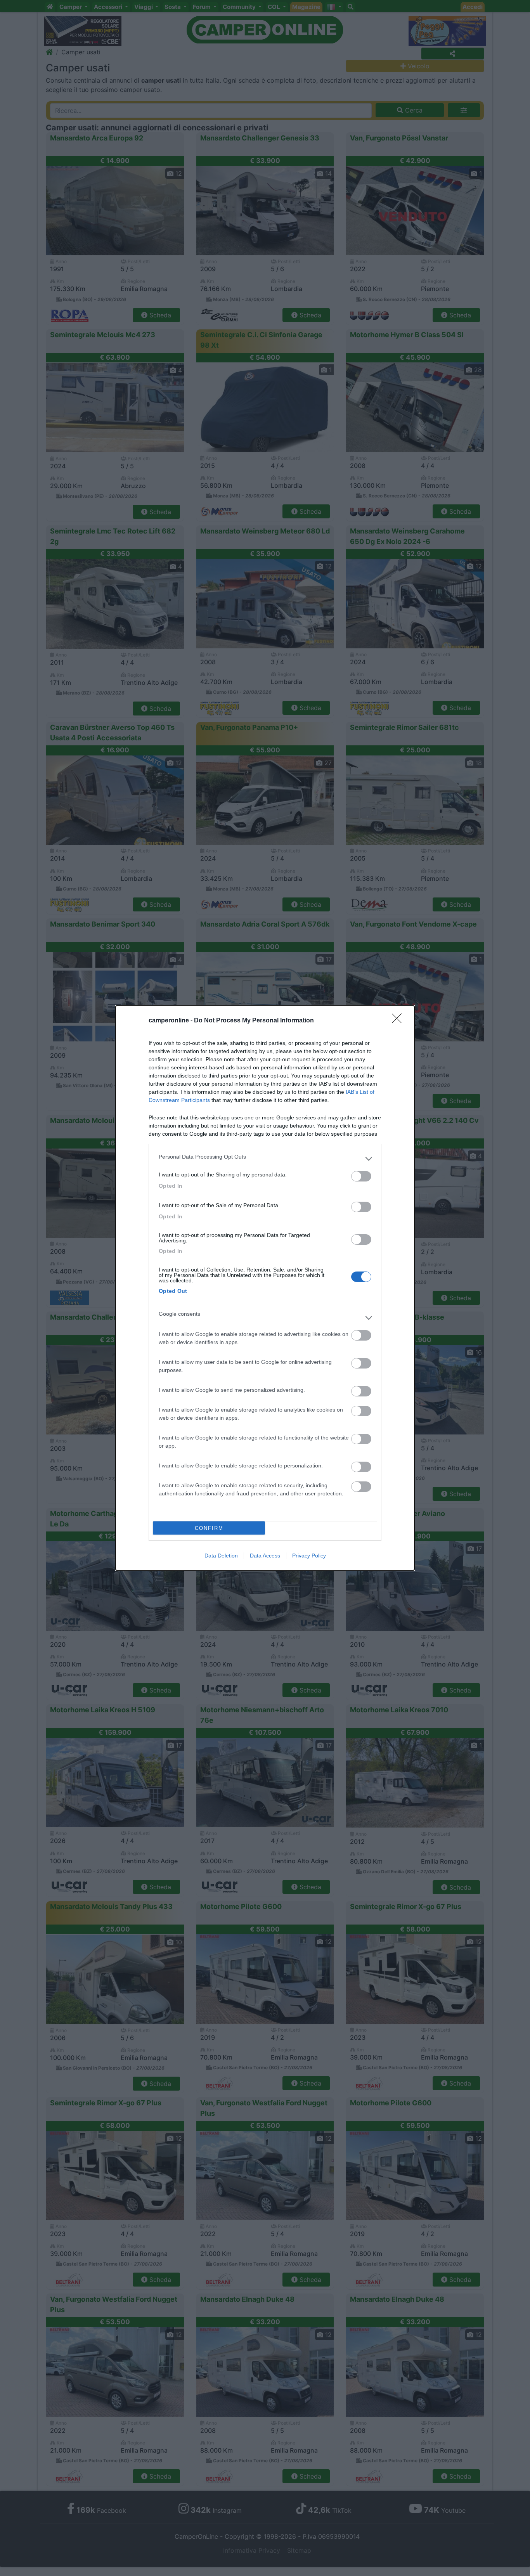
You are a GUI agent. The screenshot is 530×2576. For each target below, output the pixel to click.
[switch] (361, 1176)
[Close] (399, 1021)
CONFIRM (209, 1528)
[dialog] (265, 1288)
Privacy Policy (309, 1556)
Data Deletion (221, 1556)
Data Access (265, 1556)
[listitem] (265, 1159)
